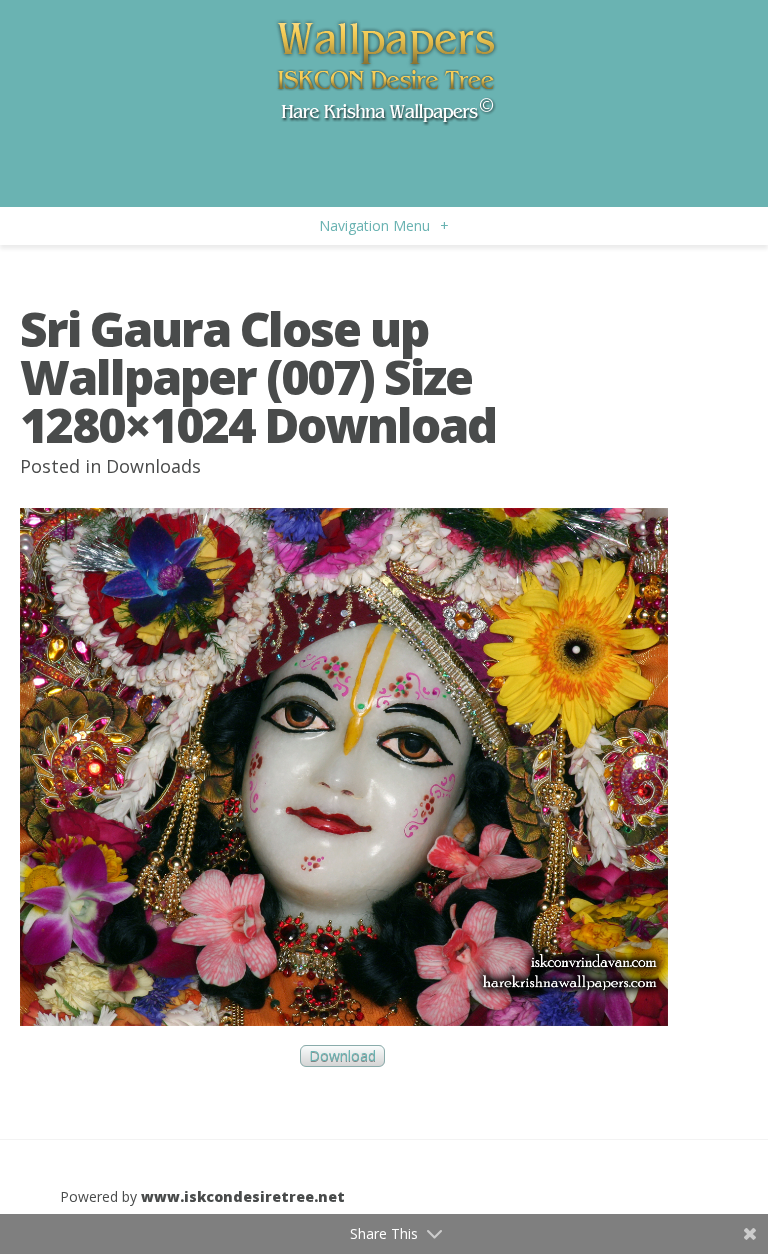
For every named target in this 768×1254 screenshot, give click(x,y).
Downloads (153, 466)
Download (342, 1056)
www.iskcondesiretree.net (243, 1196)
